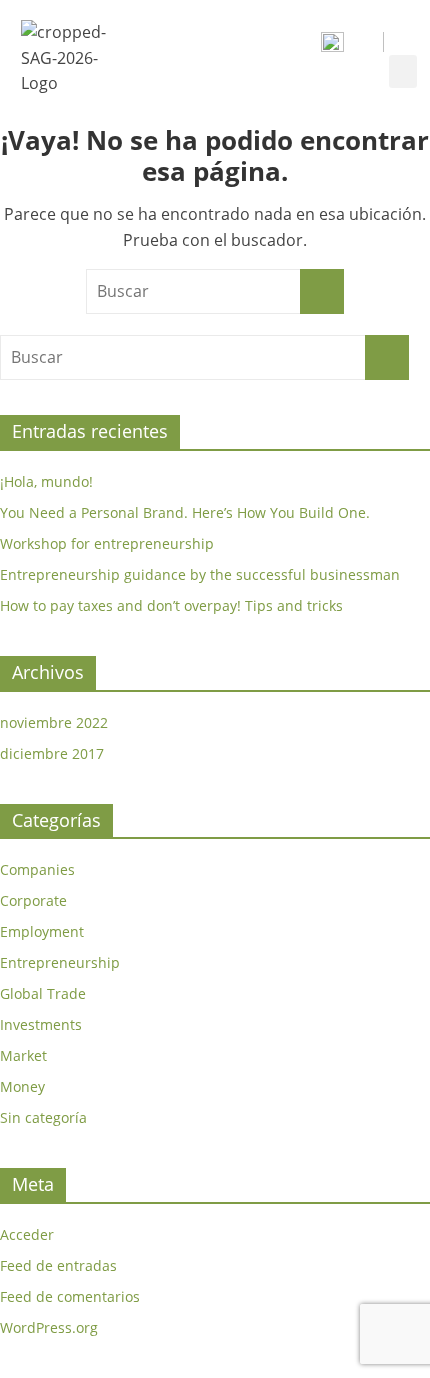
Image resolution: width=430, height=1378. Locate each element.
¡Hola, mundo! (46, 481)
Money (22, 1086)
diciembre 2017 (52, 753)
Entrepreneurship (60, 962)
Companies (37, 869)
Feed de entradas (58, 1265)
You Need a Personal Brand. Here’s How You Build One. (185, 512)
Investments (41, 1024)
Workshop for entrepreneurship (107, 543)
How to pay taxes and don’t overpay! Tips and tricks (171, 605)
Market (23, 1055)
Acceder (27, 1234)
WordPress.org (49, 1327)
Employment (42, 931)
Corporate (33, 900)
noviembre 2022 (54, 722)
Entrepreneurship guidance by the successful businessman (200, 574)
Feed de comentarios (70, 1296)
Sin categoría (43, 1117)
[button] (403, 71)
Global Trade (43, 993)
